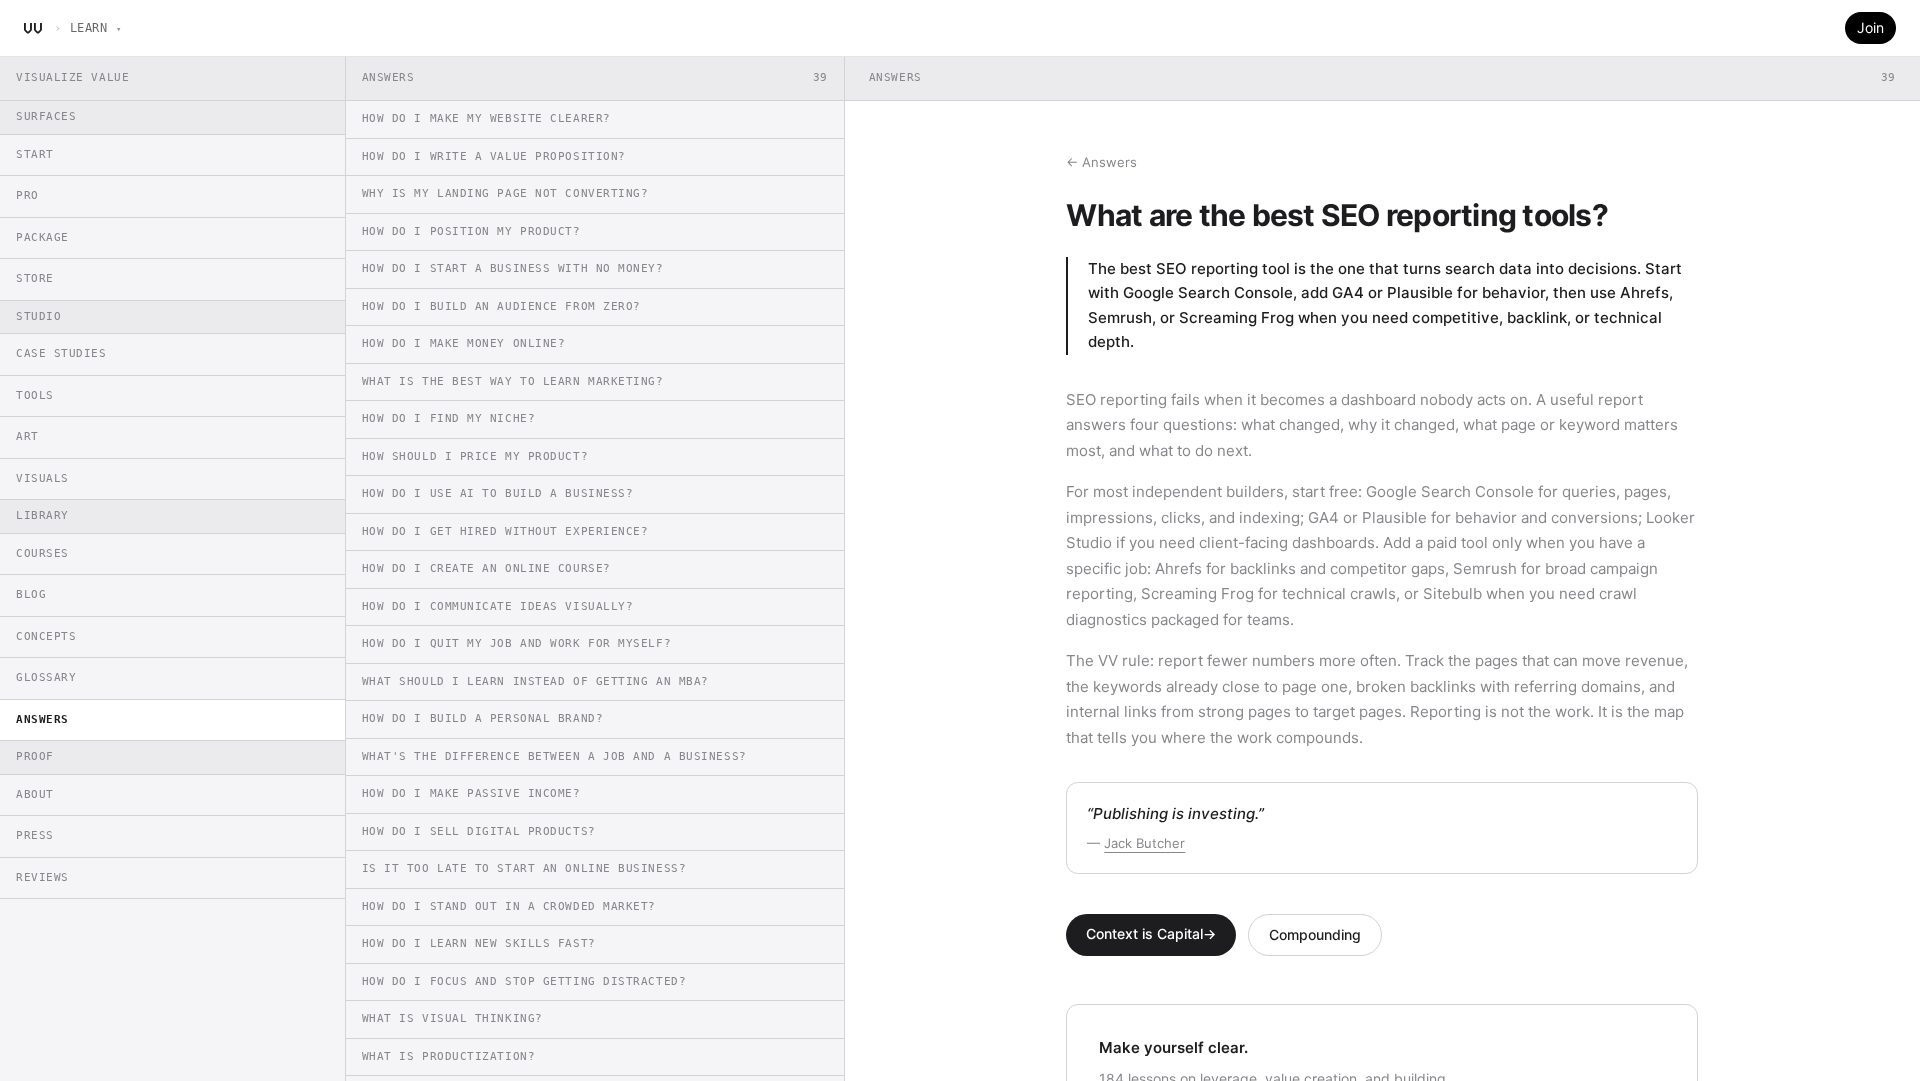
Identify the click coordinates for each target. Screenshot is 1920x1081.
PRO (27, 195)
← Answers (1101, 162)
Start (35, 154)
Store (35, 278)
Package (42, 237)
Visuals (42, 478)
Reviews (42, 877)
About (35, 794)
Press (35, 835)
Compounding (1315, 934)
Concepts (46, 636)
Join (1870, 27)
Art (27, 436)
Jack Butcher (1144, 843)
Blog (31, 594)
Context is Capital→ (1151, 933)
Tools (35, 395)
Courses (42, 553)
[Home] (33, 28)
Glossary (46, 677)
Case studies (61, 353)
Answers (42, 719)
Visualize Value (72, 77)
